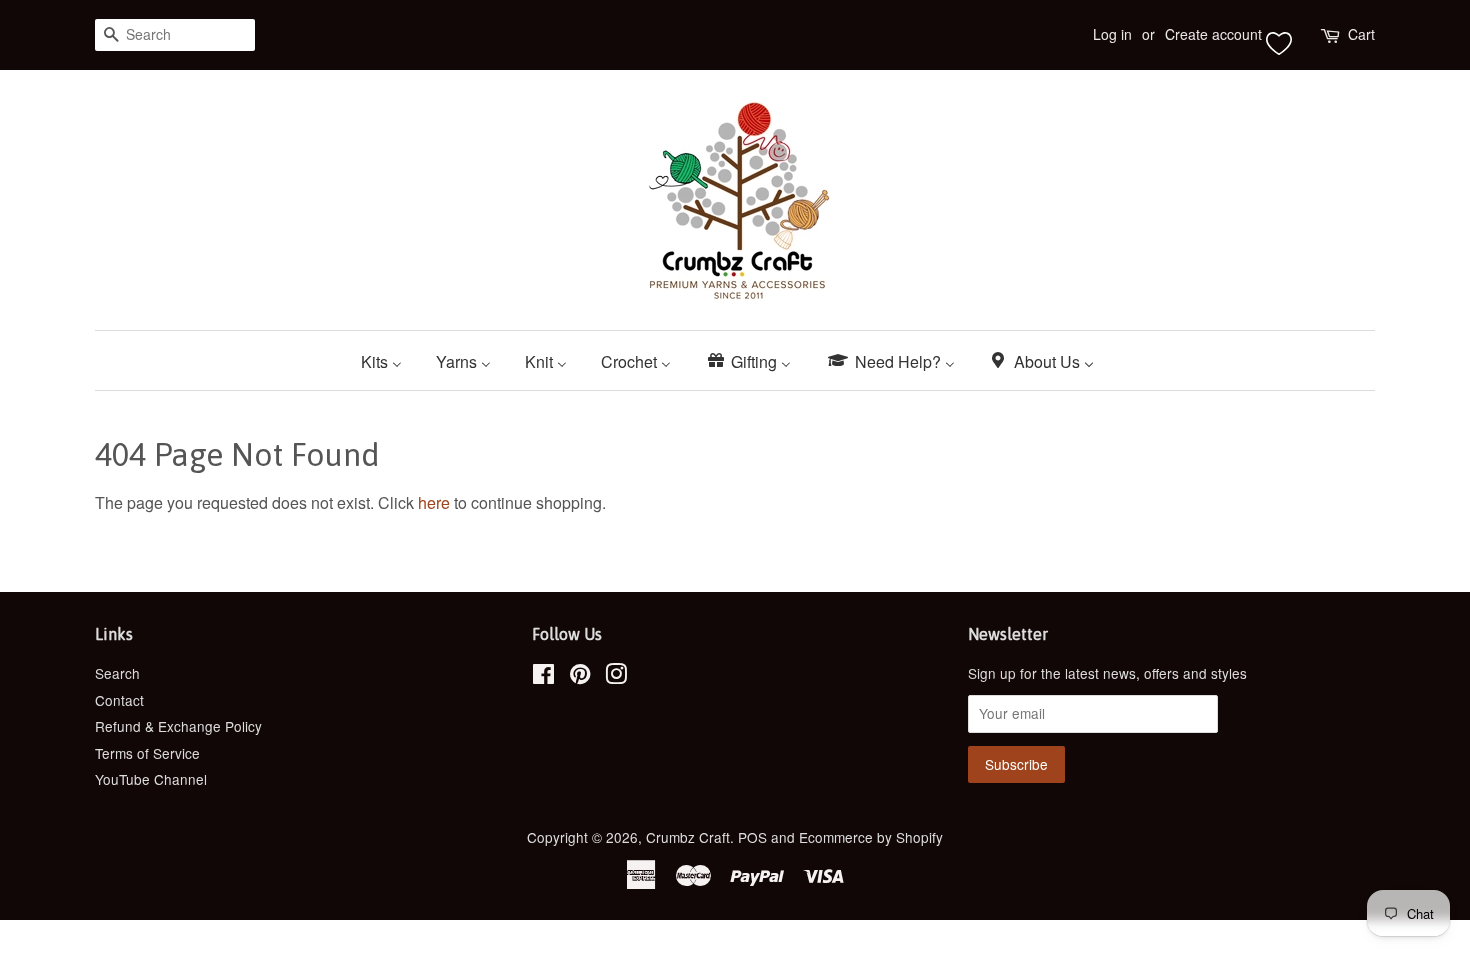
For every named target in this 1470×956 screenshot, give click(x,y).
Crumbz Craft (688, 837)
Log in (1112, 34)
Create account (1213, 34)
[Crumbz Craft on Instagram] (616, 677)
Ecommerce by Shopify (871, 837)
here (434, 502)
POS (752, 837)
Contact (119, 700)
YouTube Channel (151, 779)
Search (117, 673)
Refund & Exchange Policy (178, 726)
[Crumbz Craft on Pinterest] (580, 677)
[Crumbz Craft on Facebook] (543, 677)
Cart (1361, 34)
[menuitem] (389, 360)
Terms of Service (147, 753)
